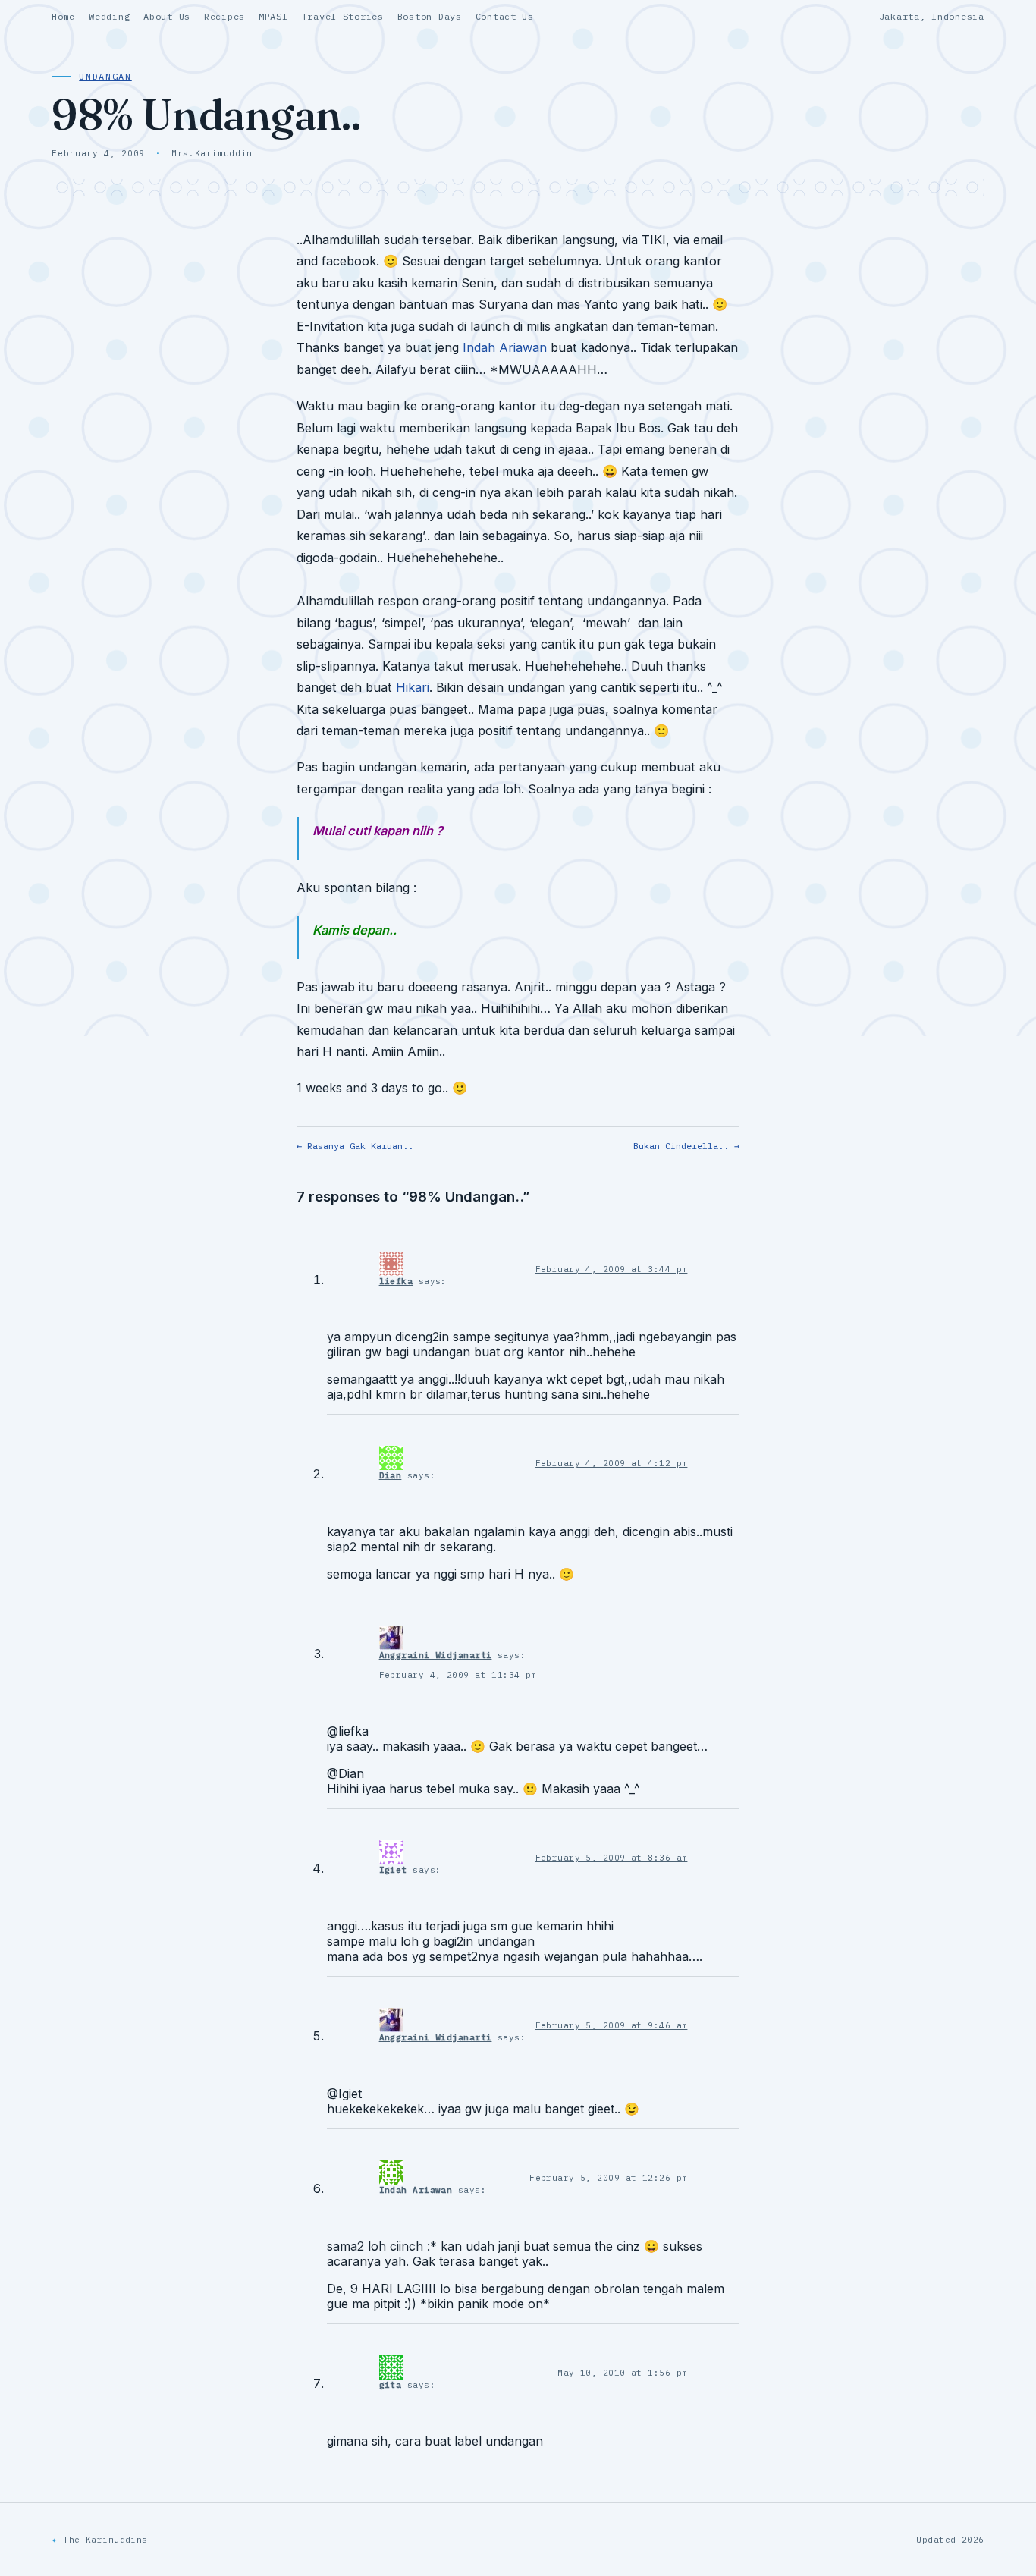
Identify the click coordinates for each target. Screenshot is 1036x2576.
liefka (396, 1281)
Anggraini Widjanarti (436, 1655)
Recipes (224, 16)
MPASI (273, 16)
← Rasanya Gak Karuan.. (355, 1146)
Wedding (109, 16)
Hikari (413, 687)
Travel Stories (343, 16)
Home (63, 16)
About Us (167, 16)
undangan (105, 76)
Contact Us (505, 16)
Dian (391, 1475)
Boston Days (430, 16)
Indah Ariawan (505, 347)
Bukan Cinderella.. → (686, 1146)
